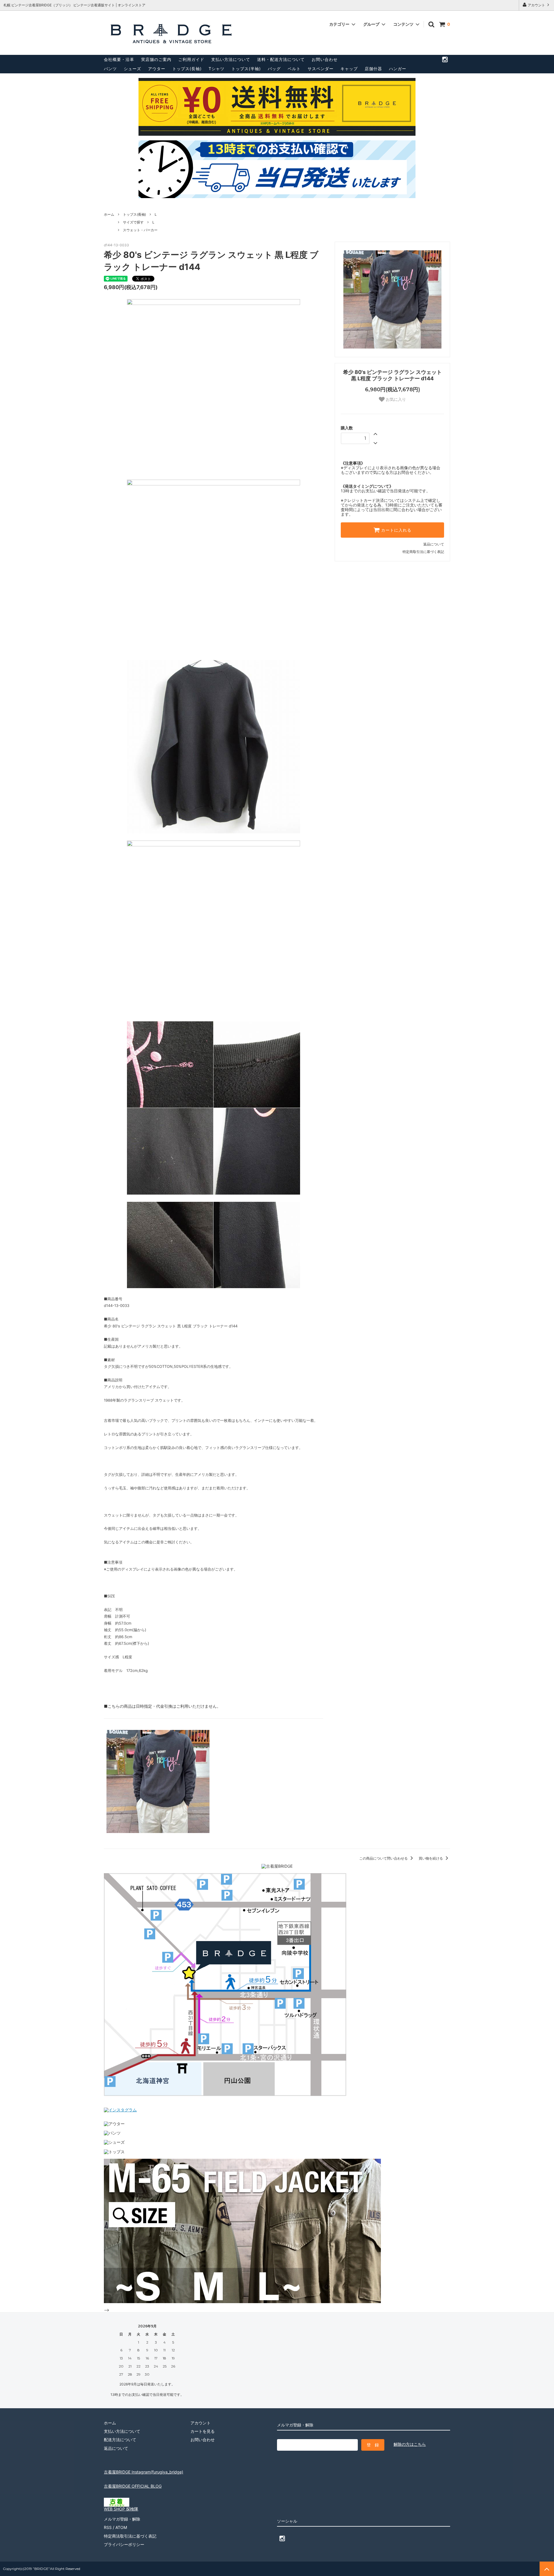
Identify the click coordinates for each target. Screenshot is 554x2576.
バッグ (274, 69)
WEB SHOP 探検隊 (121, 2509)
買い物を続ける (431, 1858)
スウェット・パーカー (140, 230)
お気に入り (395, 399)
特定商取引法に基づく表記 (423, 552)
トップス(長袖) (187, 69)
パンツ (110, 69)
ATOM (121, 2527)
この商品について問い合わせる (384, 1858)
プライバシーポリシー (124, 2544)
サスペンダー (321, 69)
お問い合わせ (325, 59)
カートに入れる (396, 530)
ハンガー (398, 69)
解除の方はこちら (410, 2444)
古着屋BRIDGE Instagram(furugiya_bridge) (144, 2472)
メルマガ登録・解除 (122, 2519)
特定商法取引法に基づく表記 (130, 2536)
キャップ (349, 69)
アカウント (536, 5)
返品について (434, 544)
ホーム (109, 214)
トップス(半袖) (246, 69)
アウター (157, 69)
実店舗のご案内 (156, 59)
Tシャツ (217, 69)
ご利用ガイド (191, 59)
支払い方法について (231, 59)
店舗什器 (373, 69)
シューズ (132, 69)
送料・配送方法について (281, 59)
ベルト (294, 69)
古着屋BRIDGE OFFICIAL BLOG (133, 2486)
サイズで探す (133, 222)
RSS (108, 2527)
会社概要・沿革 (119, 59)
